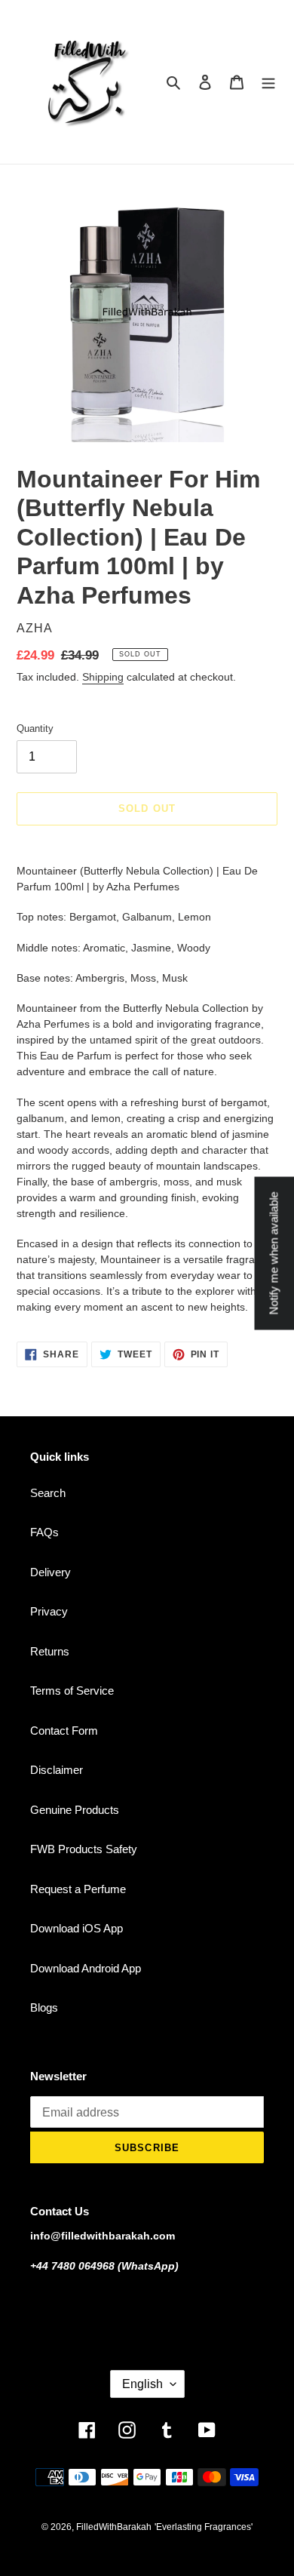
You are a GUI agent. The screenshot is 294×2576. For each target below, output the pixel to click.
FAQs (44, 1532)
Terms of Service (72, 1691)
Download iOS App (77, 1928)
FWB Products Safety (84, 1849)
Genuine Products (75, 1810)
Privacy (49, 1611)
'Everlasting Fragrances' (204, 2527)
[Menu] (268, 82)
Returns (50, 1651)
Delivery (51, 1572)
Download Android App (86, 1968)
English (142, 2384)
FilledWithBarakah (114, 2527)
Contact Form (64, 1731)
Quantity (35, 729)
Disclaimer (57, 1770)
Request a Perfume (78, 1889)
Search (48, 1493)
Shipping (103, 677)
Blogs (44, 2007)
